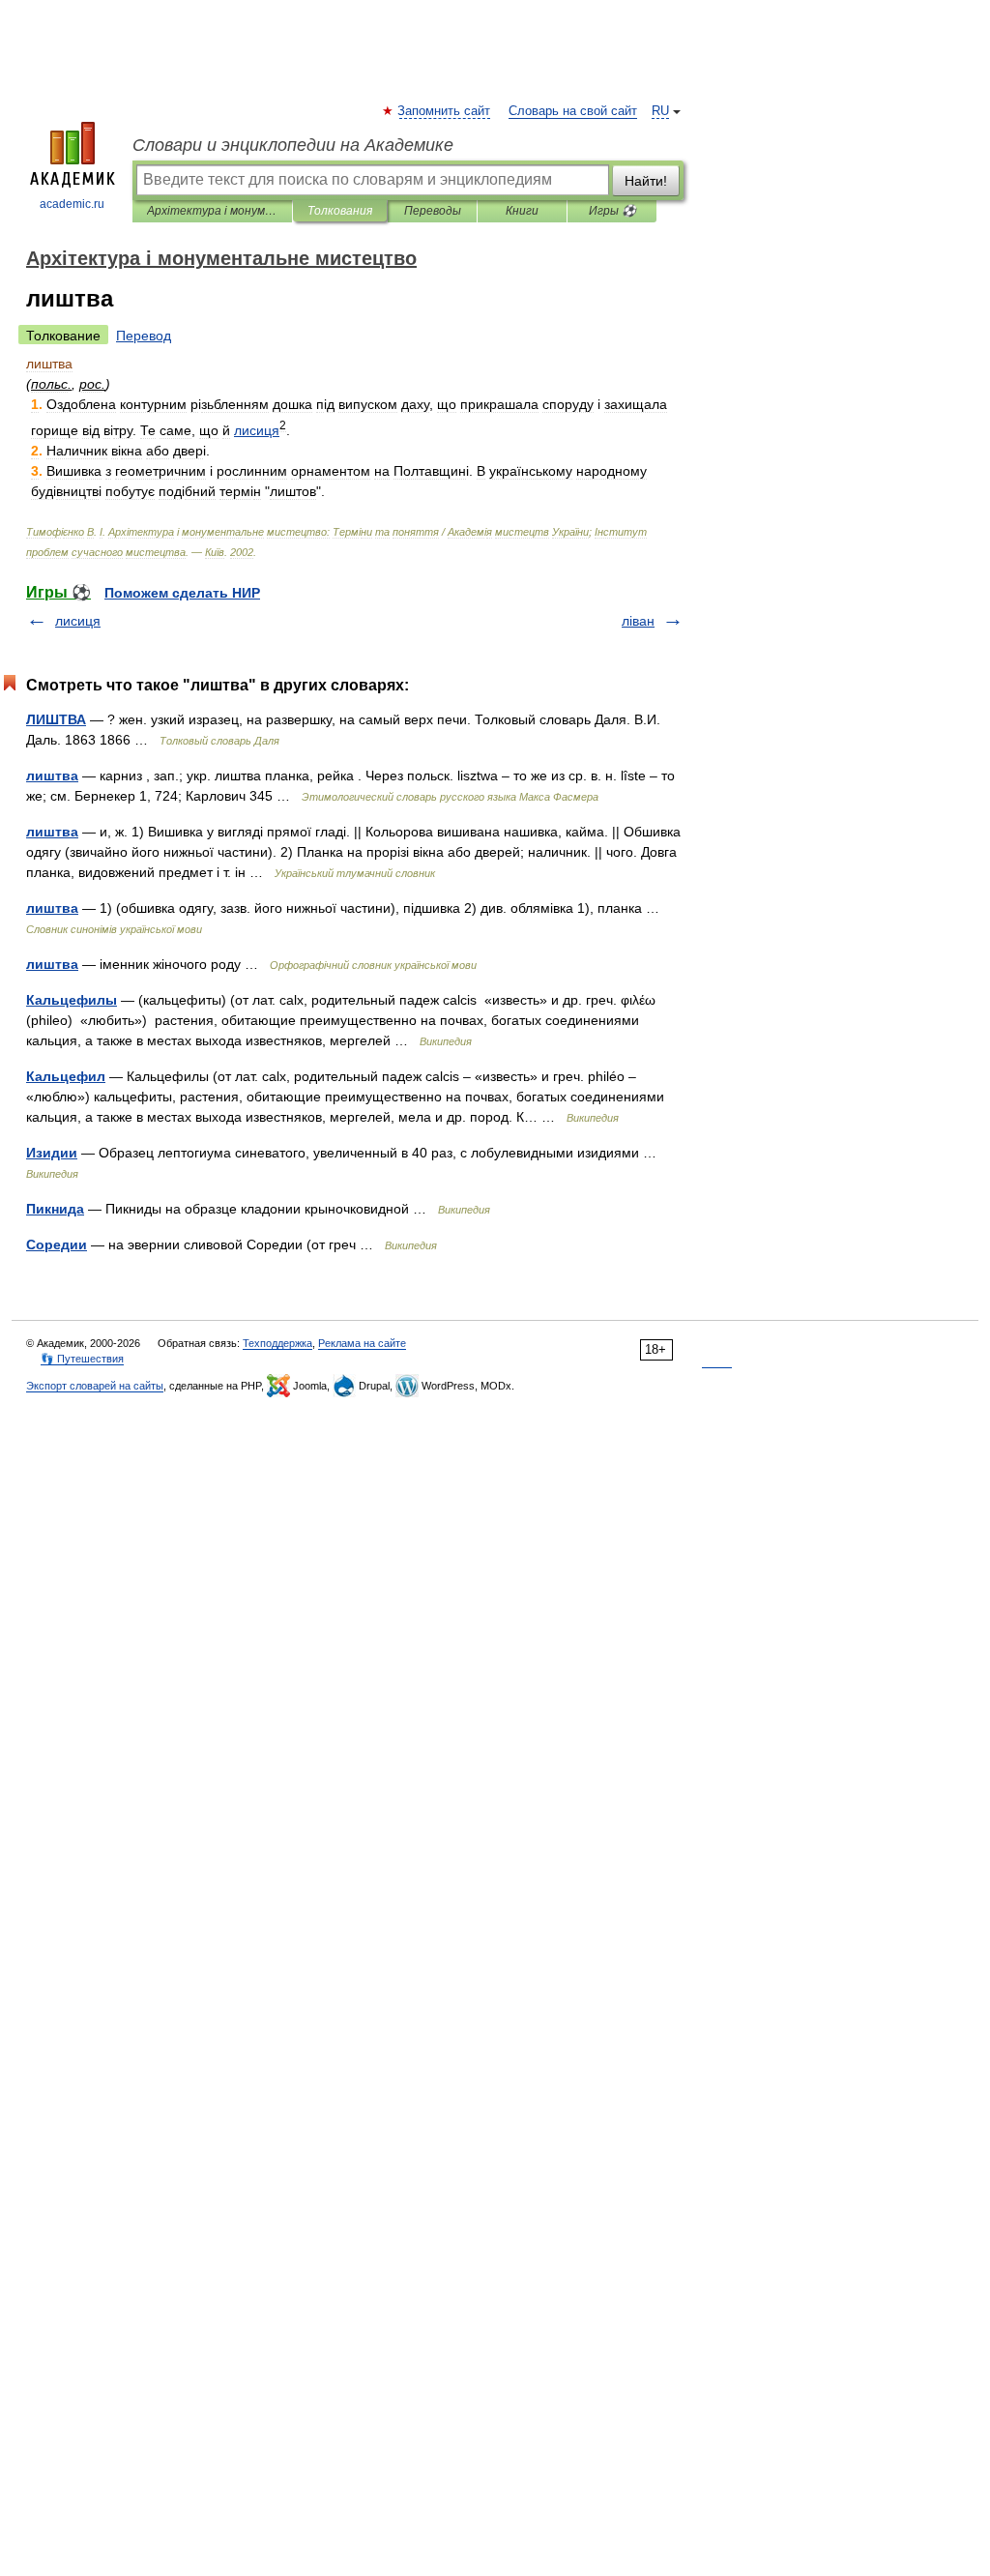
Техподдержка (277, 1343)
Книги (522, 211)
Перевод (144, 336)
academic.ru (72, 204)
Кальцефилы (72, 1000)
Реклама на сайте (362, 1343)
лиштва (52, 776)
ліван (638, 621)
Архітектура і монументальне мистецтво (212, 211)
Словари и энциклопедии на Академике (293, 145)
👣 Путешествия (82, 1359)
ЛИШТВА (56, 719)
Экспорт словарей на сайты (95, 1386)
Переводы (433, 211)
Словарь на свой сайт (573, 111)
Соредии (57, 1244)
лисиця (78, 621)
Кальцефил (66, 1076)
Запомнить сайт (445, 111)
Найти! (646, 181)
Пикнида (55, 1209)
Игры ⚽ (612, 211)
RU (660, 111)
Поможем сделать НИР (182, 593)
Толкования (340, 211)
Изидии (52, 1153)
